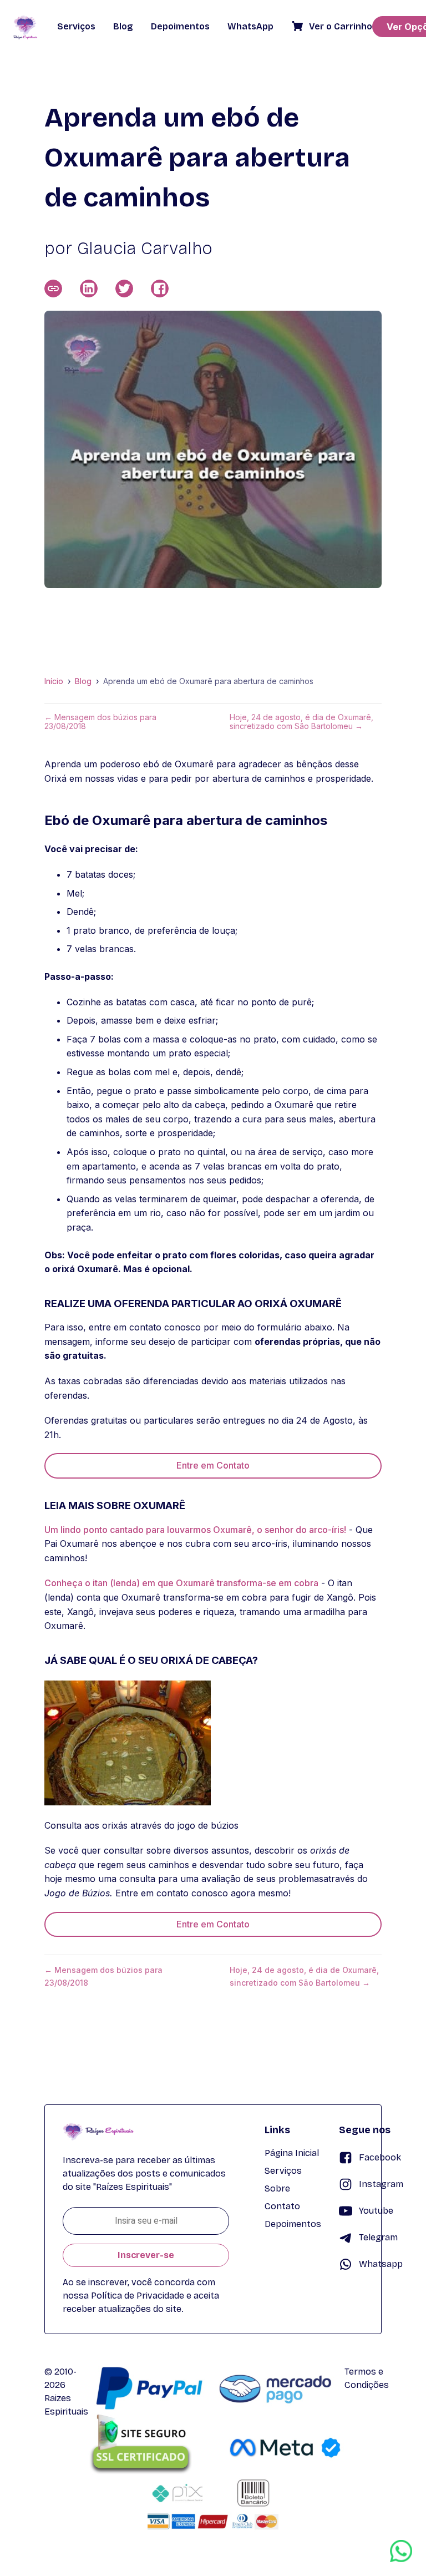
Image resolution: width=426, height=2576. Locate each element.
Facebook (380, 2157)
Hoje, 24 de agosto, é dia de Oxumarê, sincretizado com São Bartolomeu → (301, 722)
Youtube (376, 2211)
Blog (83, 681)
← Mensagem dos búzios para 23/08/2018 (100, 722)
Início (54, 681)
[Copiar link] (53, 289)
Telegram (378, 2237)
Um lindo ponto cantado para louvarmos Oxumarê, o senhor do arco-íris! (195, 1530)
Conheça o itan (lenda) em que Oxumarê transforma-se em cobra (181, 1583)
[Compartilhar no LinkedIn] (89, 289)
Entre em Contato (213, 1465)
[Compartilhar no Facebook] (160, 289)
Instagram (381, 2184)
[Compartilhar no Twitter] (124, 289)
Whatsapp (381, 2264)
